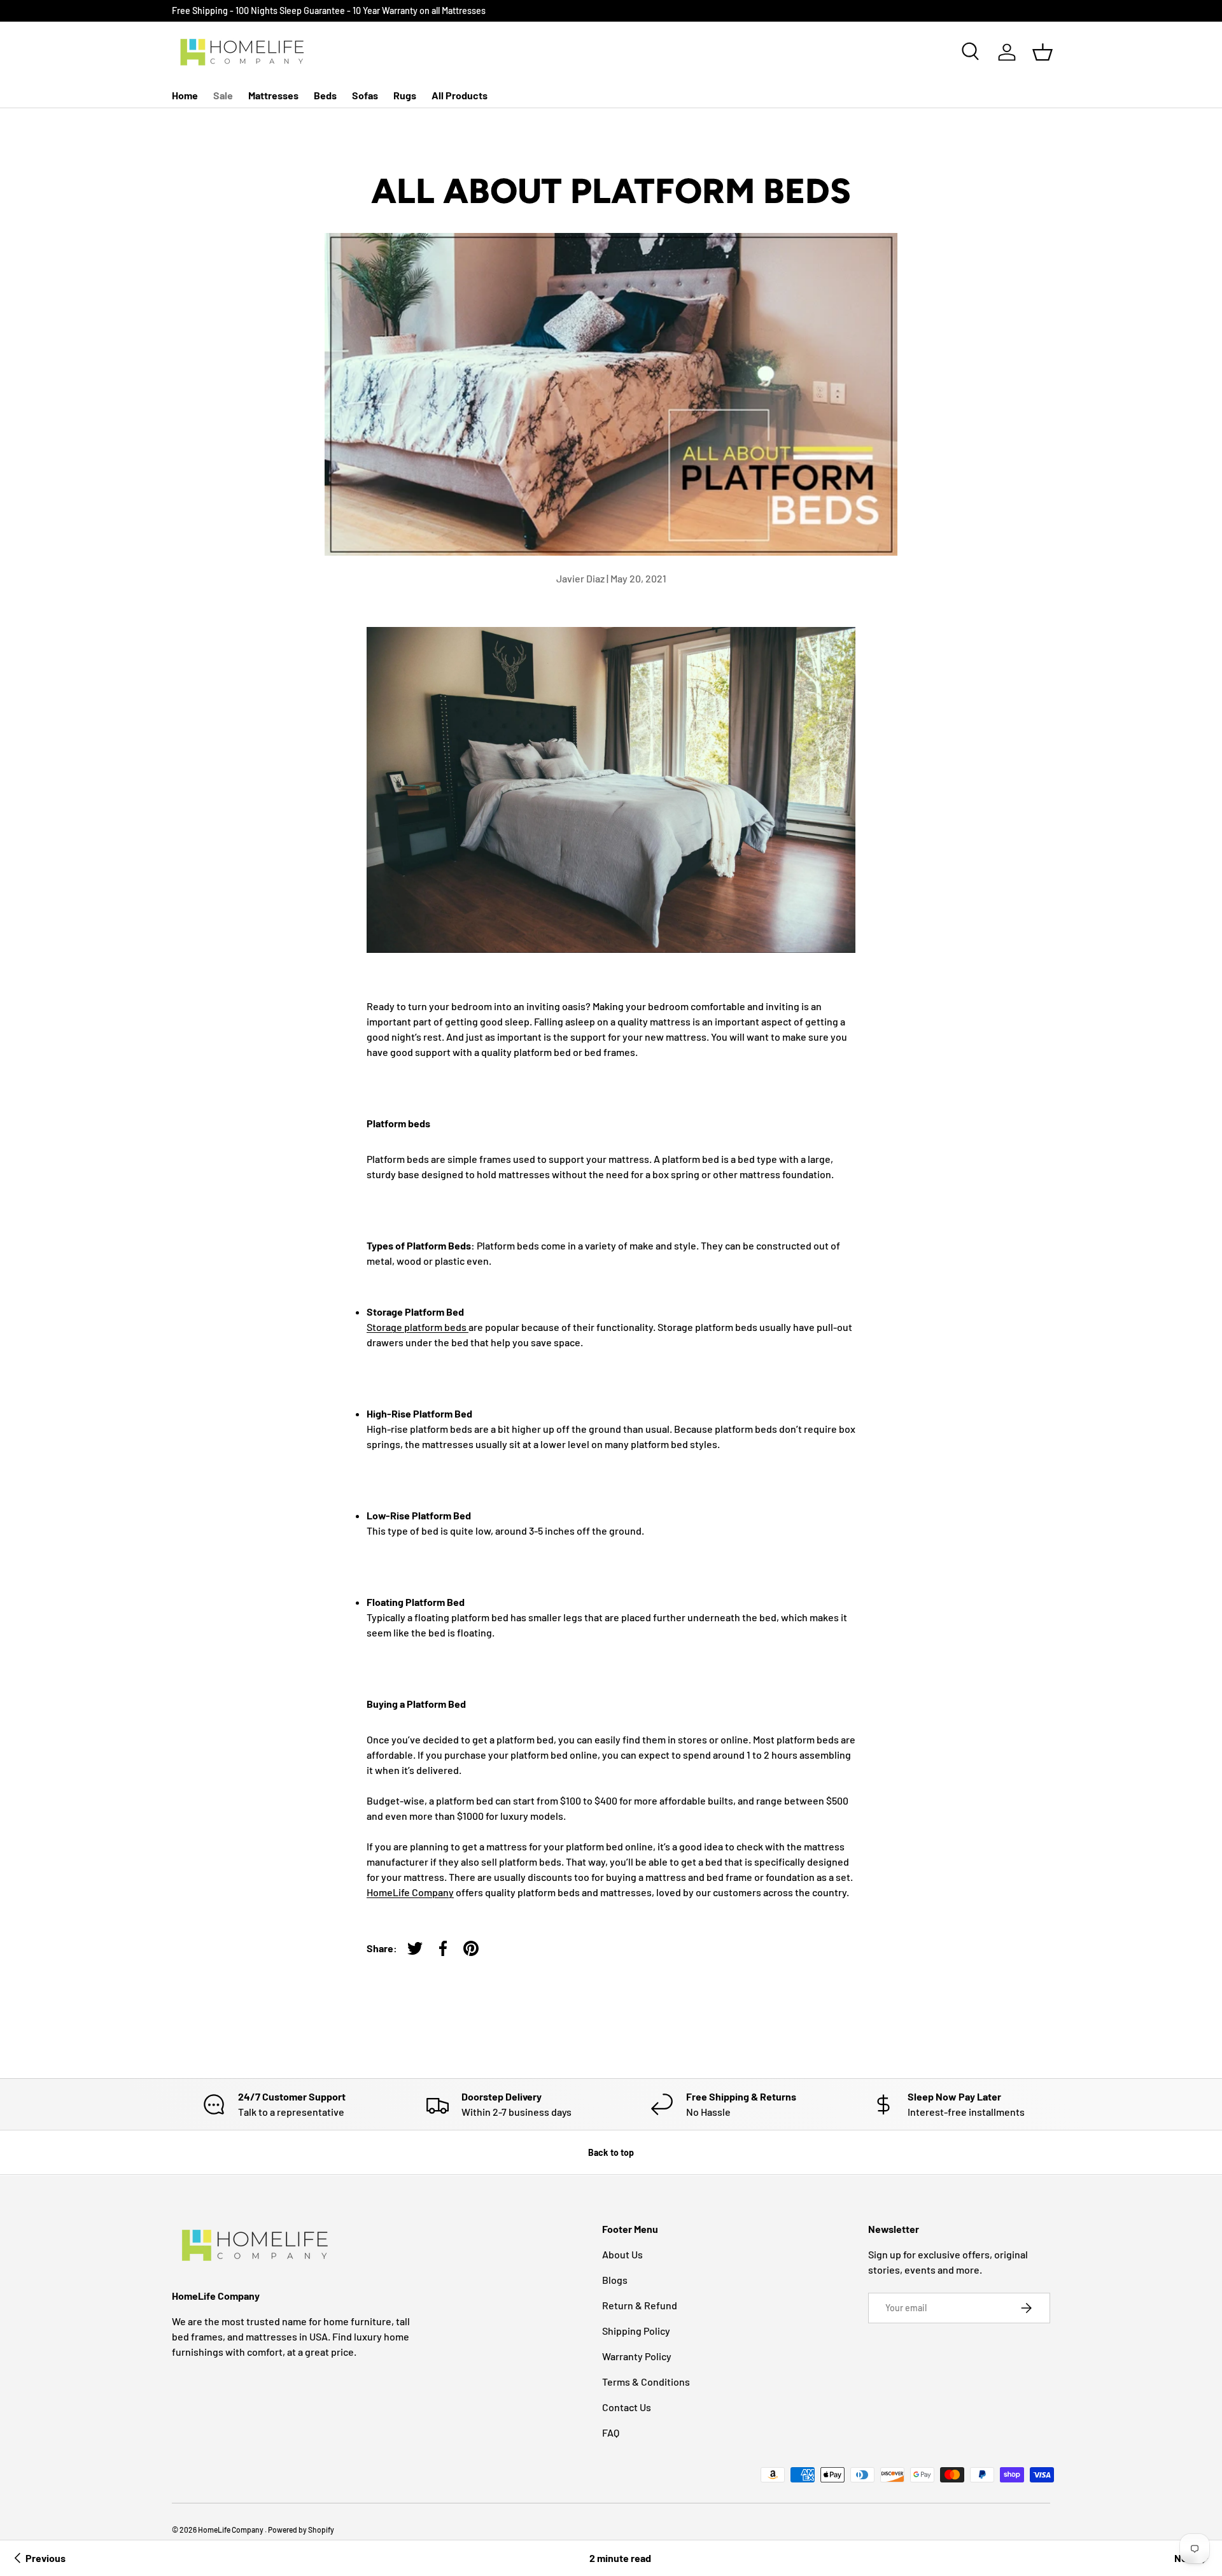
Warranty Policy (637, 2356)
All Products (460, 95)
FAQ (611, 2432)
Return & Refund (640, 2305)
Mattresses (273, 95)
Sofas (365, 95)
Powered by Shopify (301, 2530)
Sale (223, 95)
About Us (622, 2254)
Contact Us (627, 2407)
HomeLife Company (231, 2530)
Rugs (405, 95)
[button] (1043, 52)
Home (185, 95)
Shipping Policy (636, 2331)
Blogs (615, 2280)
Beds (325, 95)
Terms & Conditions (646, 2382)
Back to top (611, 2152)
